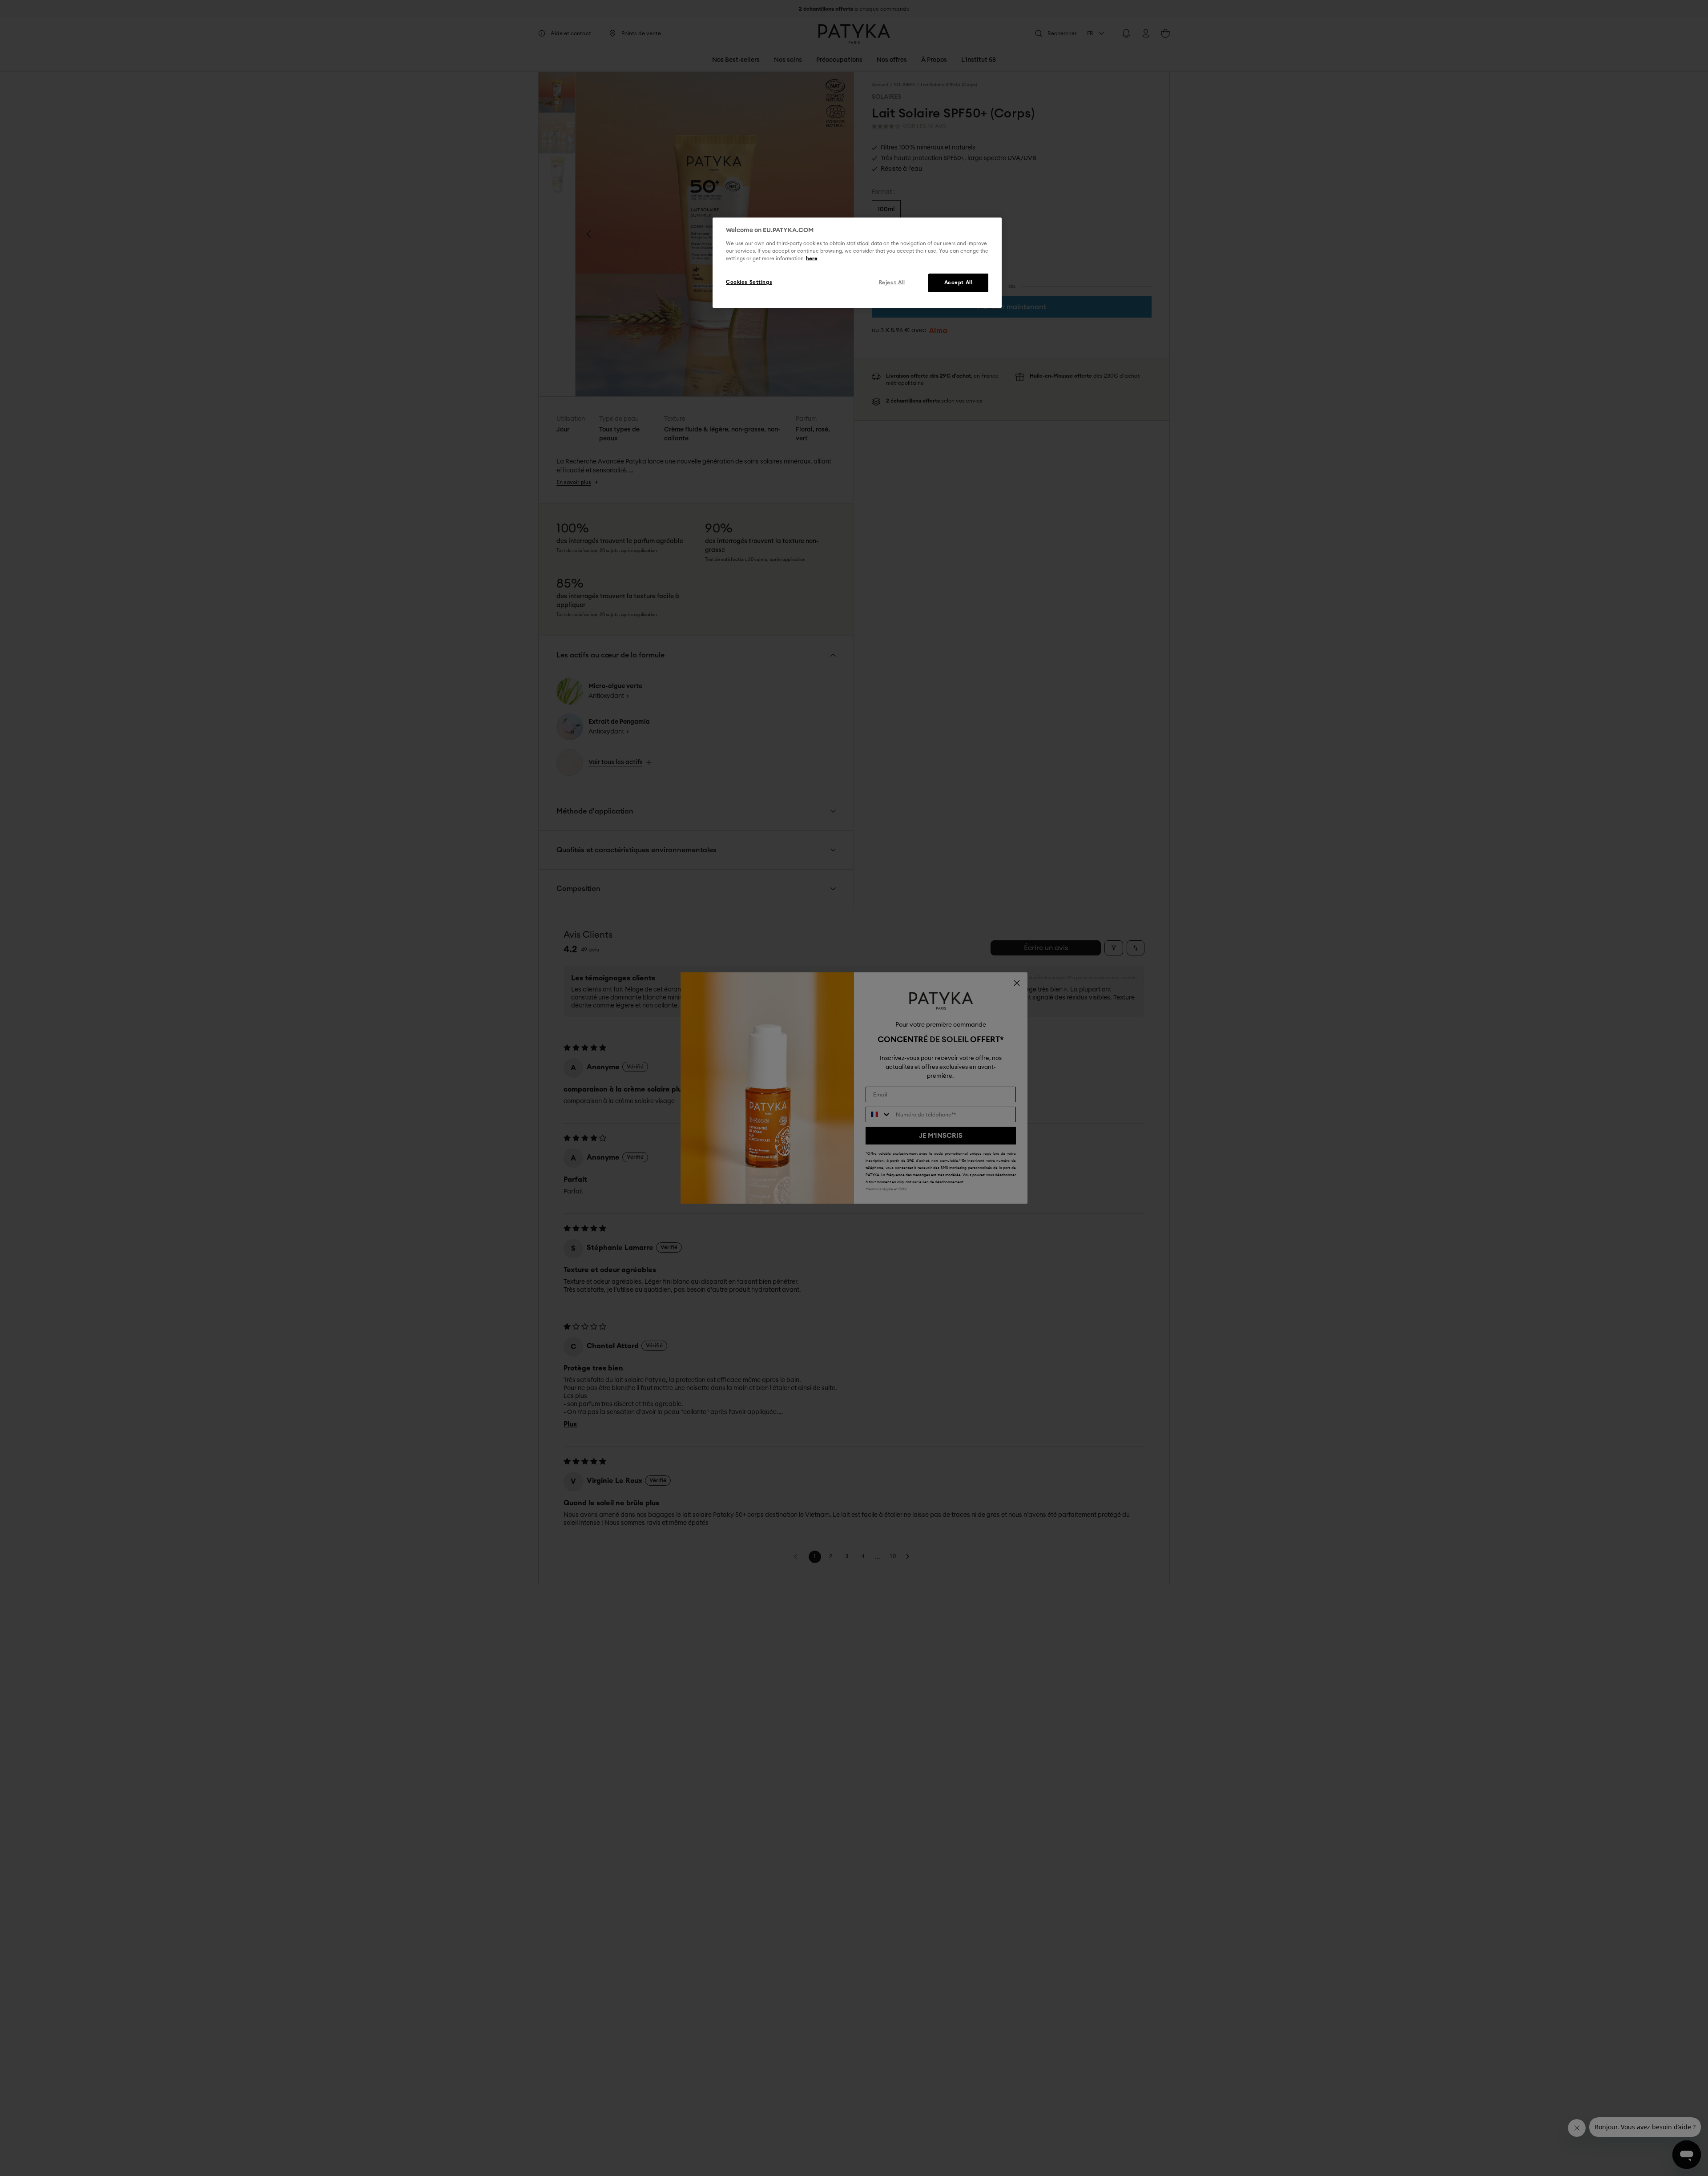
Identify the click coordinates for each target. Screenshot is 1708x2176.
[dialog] (857, 263)
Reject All (892, 283)
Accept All (959, 283)
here (812, 259)
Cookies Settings (749, 282)
